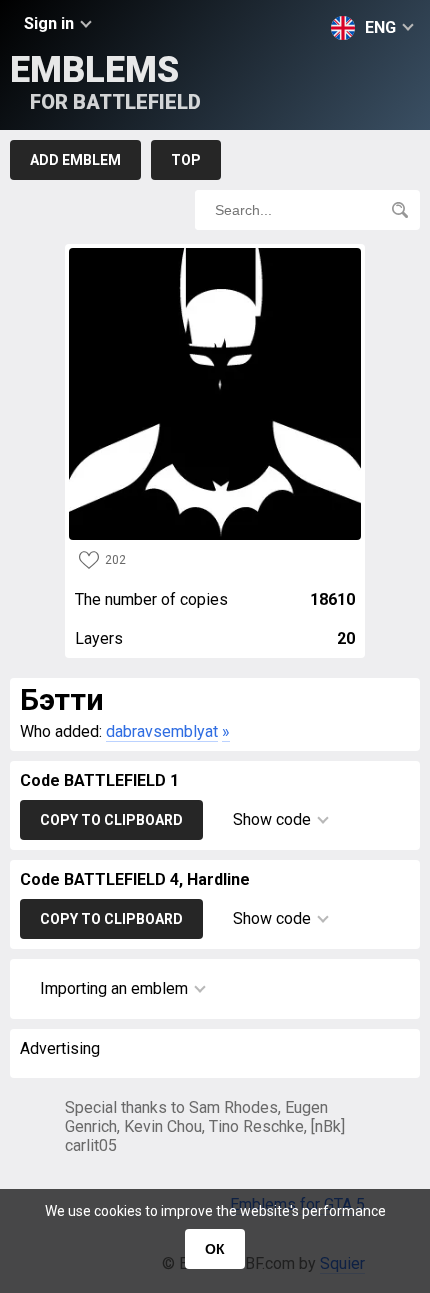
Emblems (105, 81)
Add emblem (75, 160)
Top (186, 160)
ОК (215, 1249)
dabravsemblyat (162, 731)
